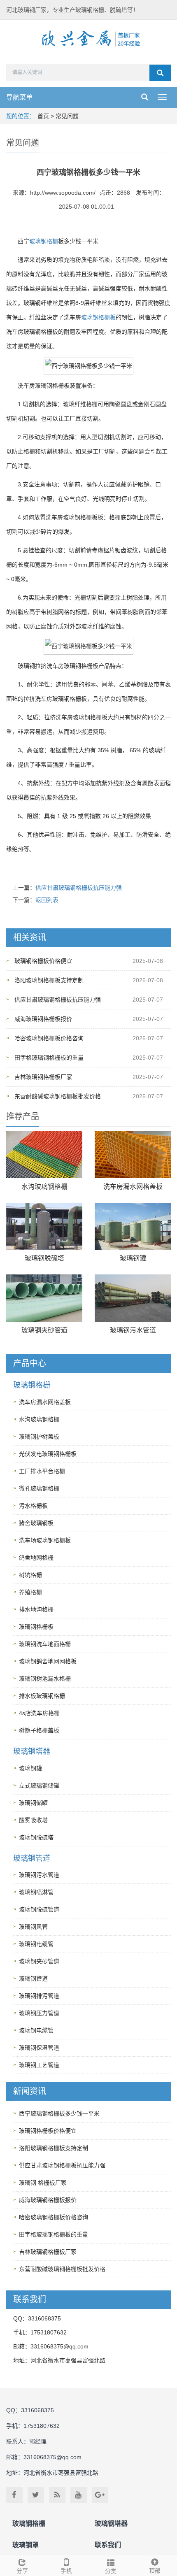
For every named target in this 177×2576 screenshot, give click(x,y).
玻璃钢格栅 (44, 241)
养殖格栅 (30, 1592)
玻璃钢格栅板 (98, 317)
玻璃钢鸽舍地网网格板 (48, 1661)
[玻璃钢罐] (133, 1226)
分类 (111, 2571)
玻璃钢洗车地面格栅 (45, 1644)
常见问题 (67, 116)
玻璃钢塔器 (32, 1751)
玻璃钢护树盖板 (39, 1437)
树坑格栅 (30, 1575)
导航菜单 (19, 97)
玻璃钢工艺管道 (39, 2065)
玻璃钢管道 (32, 1858)
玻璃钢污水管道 (133, 1330)
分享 (22, 2571)
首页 (43, 116)
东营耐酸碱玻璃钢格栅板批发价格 (58, 1096)
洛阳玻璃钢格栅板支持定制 (49, 980)
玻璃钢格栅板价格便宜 (43, 961)
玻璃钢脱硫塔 (44, 1258)
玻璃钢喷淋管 (36, 1892)
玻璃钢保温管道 (39, 2048)
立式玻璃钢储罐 (39, 1786)
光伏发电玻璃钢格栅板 (48, 1454)
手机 (66, 2571)
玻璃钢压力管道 (39, 2013)
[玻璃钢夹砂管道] (44, 1298)
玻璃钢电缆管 (36, 1944)
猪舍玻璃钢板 (36, 1523)
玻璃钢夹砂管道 (44, 1330)
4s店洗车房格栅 (39, 1713)
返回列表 (47, 900)
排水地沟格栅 (36, 1609)
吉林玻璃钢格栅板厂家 (43, 1077)
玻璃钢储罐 (33, 1803)
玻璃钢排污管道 (39, 1996)
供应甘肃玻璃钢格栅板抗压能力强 (79, 888)
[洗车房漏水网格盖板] (133, 1154)
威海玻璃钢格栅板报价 (43, 1019)
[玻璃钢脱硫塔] (44, 1226)
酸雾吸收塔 (33, 1820)
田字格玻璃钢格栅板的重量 (49, 1058)
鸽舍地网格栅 (36, 1558)
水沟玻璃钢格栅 (44, 1187)
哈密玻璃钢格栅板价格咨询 (49, 1038)
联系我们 (108, 2545)
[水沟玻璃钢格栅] (44, 1154)
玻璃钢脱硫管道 (39, 1909)
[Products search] (160, 73)
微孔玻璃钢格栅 (39, 1488)
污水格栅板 (33, 1506)
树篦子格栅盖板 (39, 1730)
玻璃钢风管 (33, 1927)
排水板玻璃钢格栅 (42, 1696)
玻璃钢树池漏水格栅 (45, 1679)
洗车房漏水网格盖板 (133, 1187)
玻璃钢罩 (26, 2545)
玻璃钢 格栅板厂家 (43, 2183)
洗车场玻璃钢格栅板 (45, 1540)
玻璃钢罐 (133, 1258)
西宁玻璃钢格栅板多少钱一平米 (59, 2113)
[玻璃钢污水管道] (133, 1298)
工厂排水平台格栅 (42, 1471)
